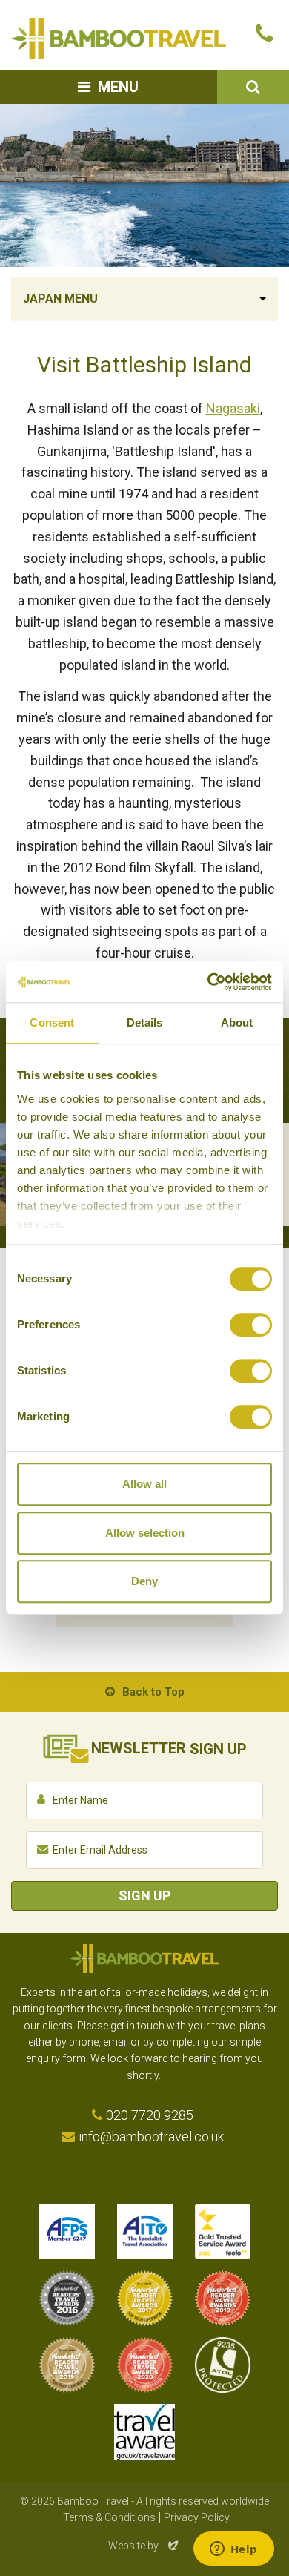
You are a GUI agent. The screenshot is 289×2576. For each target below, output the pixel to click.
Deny (144, 1581)
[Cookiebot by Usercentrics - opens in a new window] (208, 982)
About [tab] (237, 1022)
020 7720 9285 (150, 2115)
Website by (144, 2546)
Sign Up (144, 1895)
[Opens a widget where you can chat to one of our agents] (233, 2550)
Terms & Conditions (109, 2517)
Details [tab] (145, 1022)
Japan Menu (60, 299)
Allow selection (145, 1533)
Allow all (144, 1484)
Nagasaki (233, 408)
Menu (118, 87)
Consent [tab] (52, 1022)
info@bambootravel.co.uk (151, 2137)
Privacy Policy (197, 2517)
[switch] (251, 1325)
